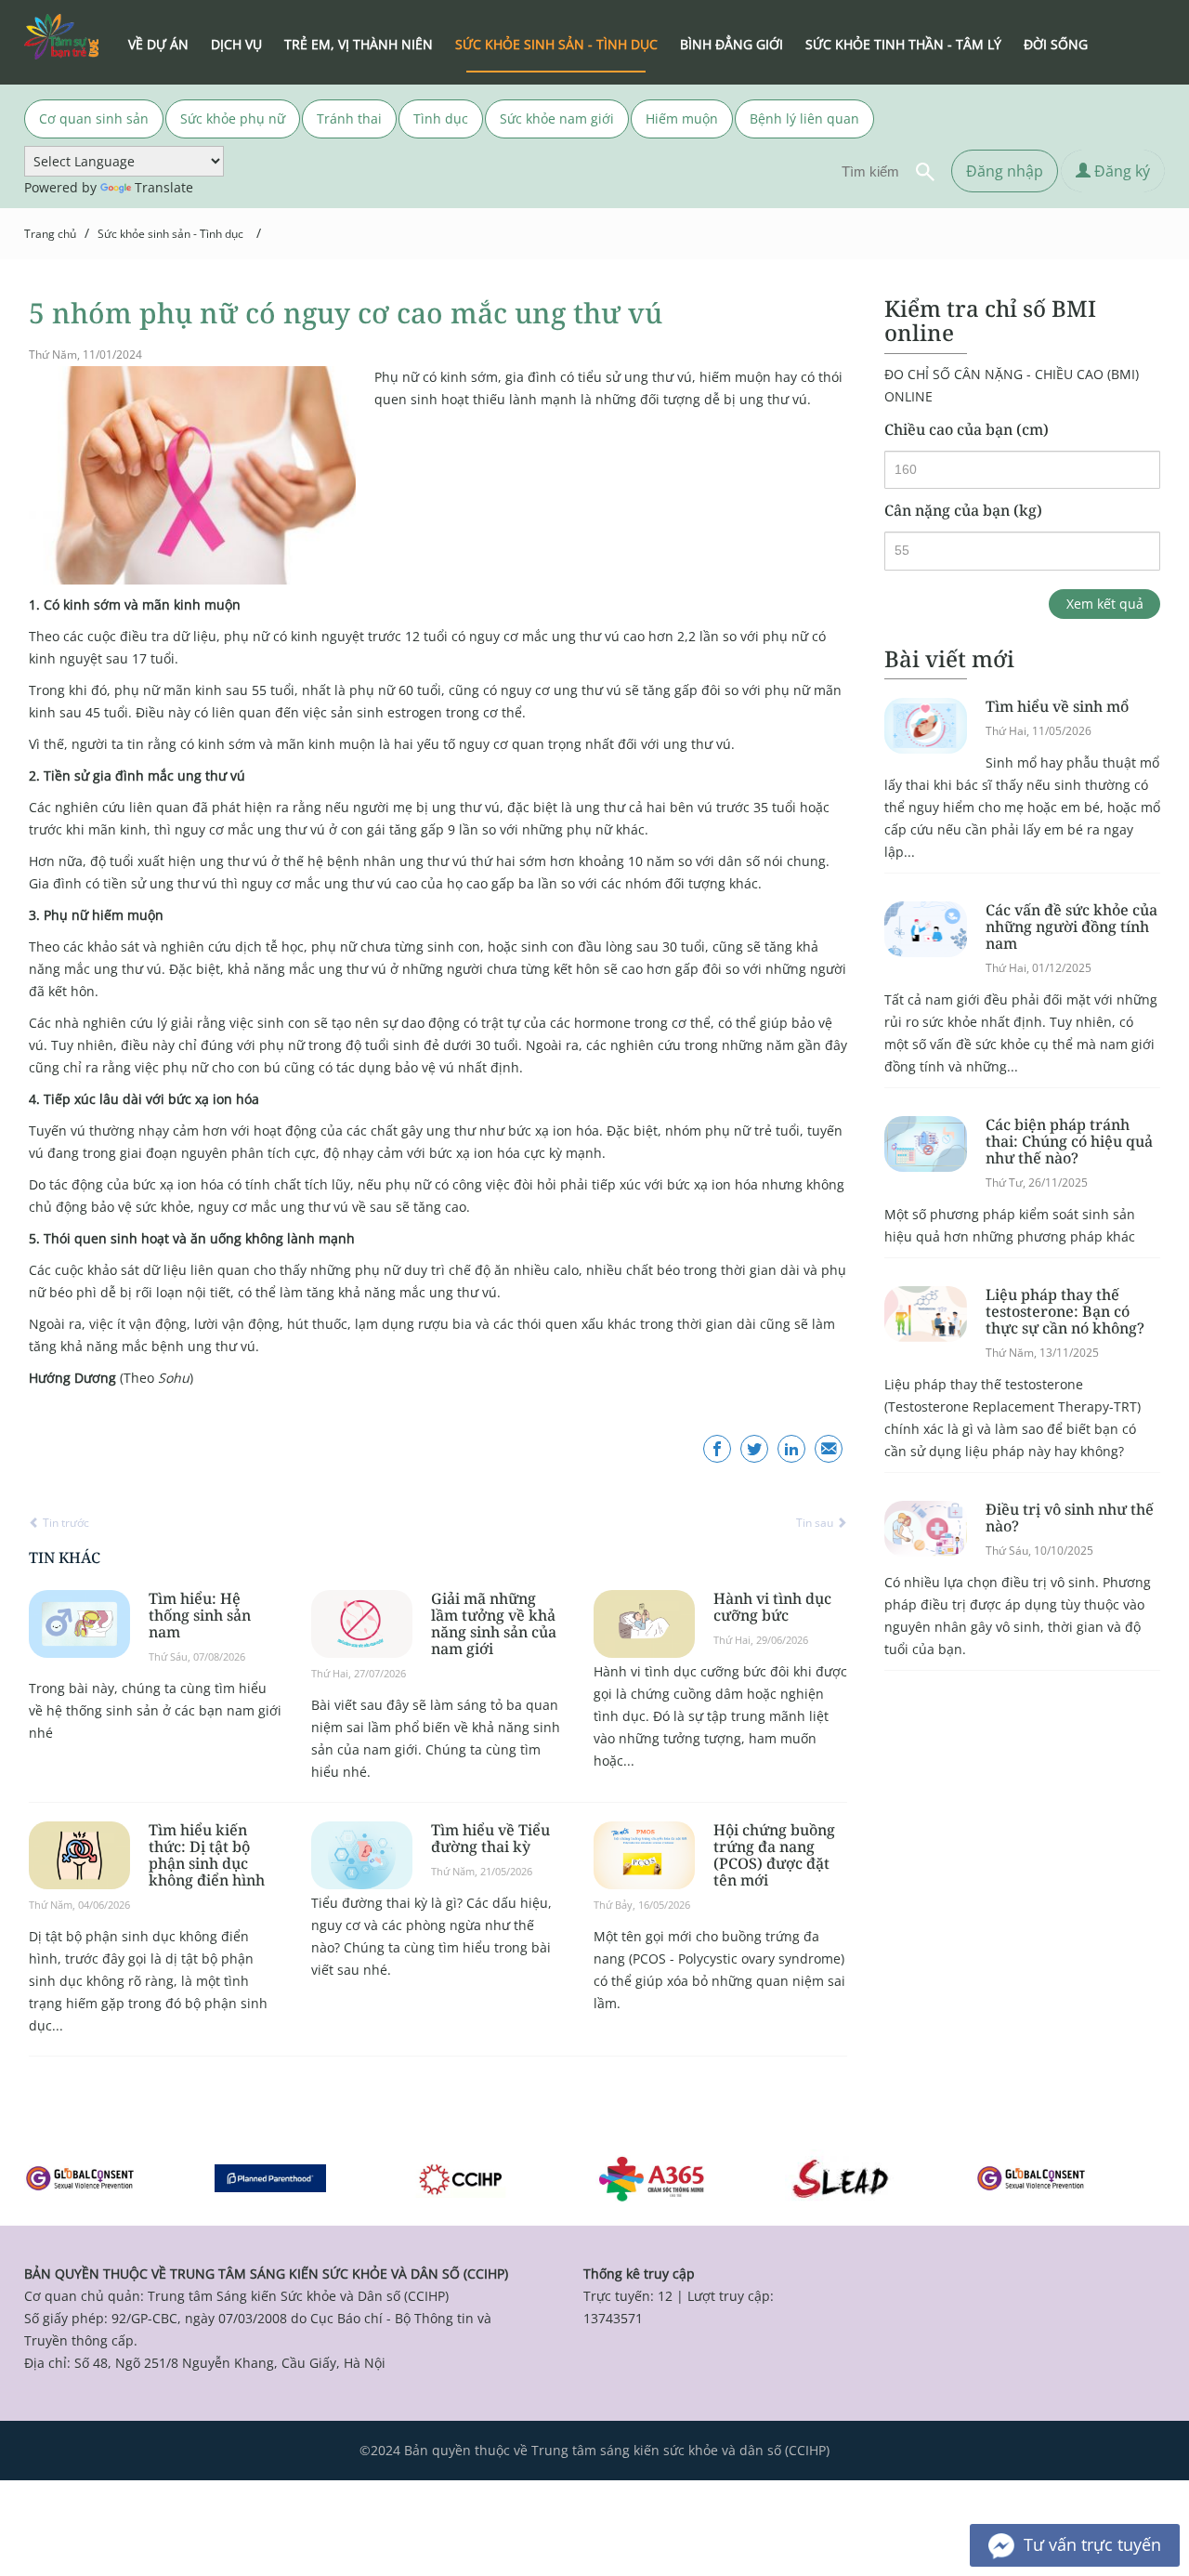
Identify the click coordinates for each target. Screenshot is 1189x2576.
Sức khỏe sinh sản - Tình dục (170, 234)
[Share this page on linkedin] (791, 1449)
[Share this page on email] (829, 1449)
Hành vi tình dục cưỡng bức (772, 1607)
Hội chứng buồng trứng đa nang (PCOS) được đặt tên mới (774, 1855)
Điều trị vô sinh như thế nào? (1070, 1518)
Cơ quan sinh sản (94, 118)
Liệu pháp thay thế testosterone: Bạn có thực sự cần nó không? (1065, 1311)
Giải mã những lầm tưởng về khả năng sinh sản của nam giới (494, 1623)
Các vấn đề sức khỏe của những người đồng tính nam (1071, 927)
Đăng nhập (1005, 171)
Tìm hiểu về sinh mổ (1057, 706)
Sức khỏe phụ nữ (233, 118)
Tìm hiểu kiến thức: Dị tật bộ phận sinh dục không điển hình (207, 1855)
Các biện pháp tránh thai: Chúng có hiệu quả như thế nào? (1069, 1141)
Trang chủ (50, 234)
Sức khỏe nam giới (557, 118)
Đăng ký (1120, 171)
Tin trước (65, 1523)
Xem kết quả (1105, 604)
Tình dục (441, 118)
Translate (164, 187)
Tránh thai (349, 118)
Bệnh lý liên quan (804, 118)
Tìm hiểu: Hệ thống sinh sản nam (200, 1615)
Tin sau (816, 1523)
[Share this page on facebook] (717, 1449)
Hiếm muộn (682, 118)
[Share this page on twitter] (754, 1449)
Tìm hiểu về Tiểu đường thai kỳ (490, 1838)
